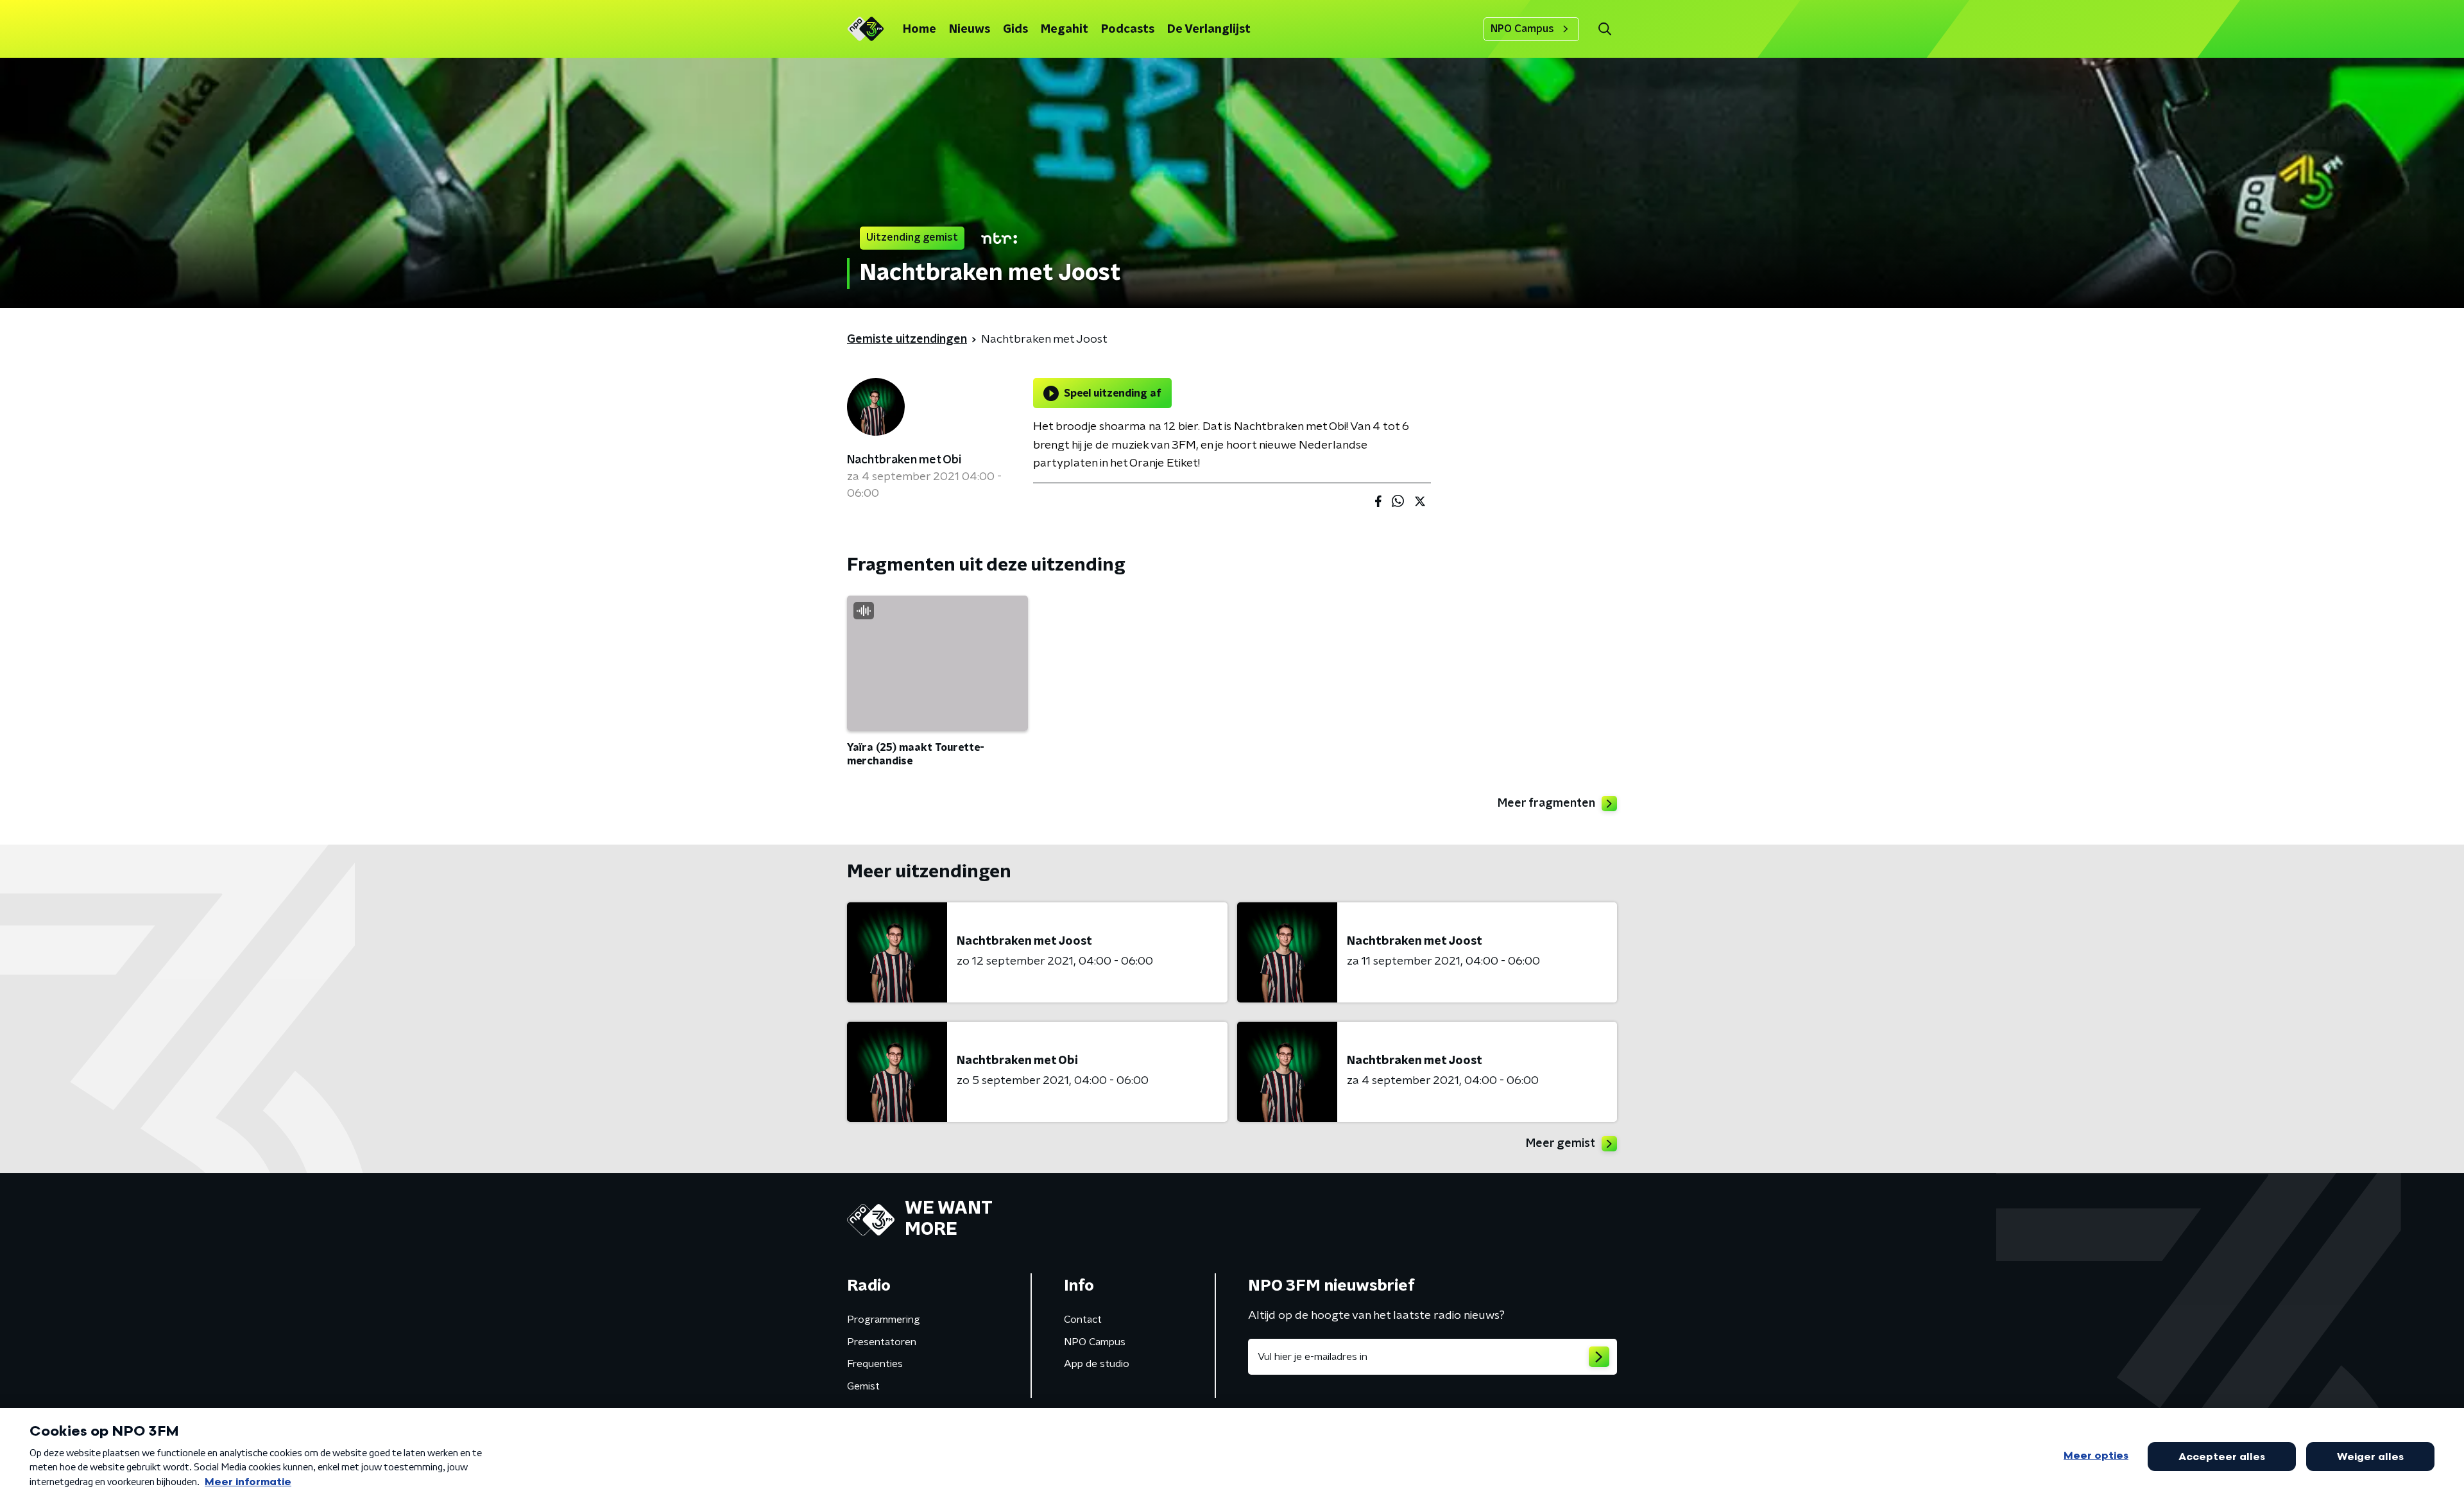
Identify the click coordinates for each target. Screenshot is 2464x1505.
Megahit (1065, 30)
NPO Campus (1522, 29)
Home (920, 30)
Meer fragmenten (1546, 804)
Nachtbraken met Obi (904, 460)
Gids (1015, 30)
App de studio (1097, 1364)
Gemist (863, 1386)
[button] (1604, 29)
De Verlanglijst (1209, 30)
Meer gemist (1561, 1144)
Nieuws (970, 30)
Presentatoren (882, 1342)
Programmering (884, 1320)
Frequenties (875, 1364)
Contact (1083, 1320)
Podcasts (1128, 30)
